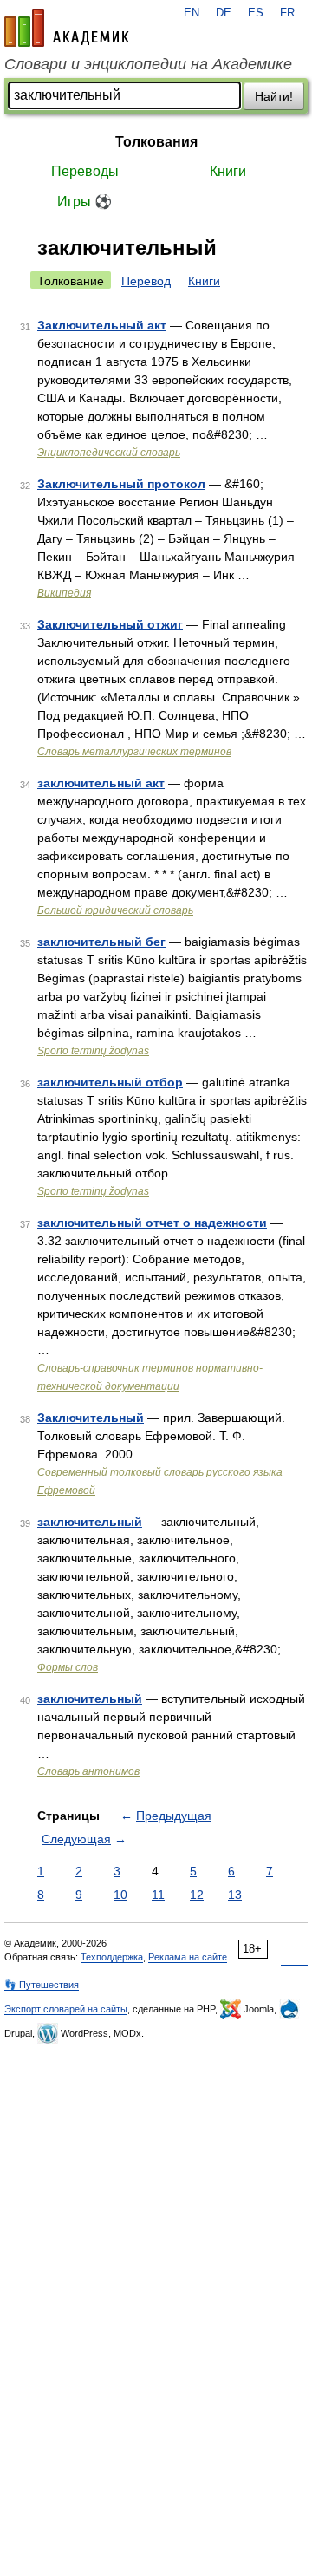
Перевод (146, 281)
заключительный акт (101, 783)
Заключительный (91, 1418)
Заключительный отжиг (110, 624)
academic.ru (67, 28)
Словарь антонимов (88, 1771)
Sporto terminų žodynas (93, 1051)
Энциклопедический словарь (109, 453)
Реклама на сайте (188, 1957)
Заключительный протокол (121, 484)
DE (224, 13)
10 (120, 1895)
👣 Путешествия (42, 1985)
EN (192, 13)
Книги (228, 171)
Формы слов (68, 1667)
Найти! (274, 96)
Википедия (64, 593)
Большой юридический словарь (115, 910)
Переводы (85, 171)
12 (197, 1895)
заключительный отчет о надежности (152, 1223)
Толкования (156, 142)
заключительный (90, 1522)
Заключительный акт (102, 325)
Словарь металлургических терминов (134, 752)
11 (158, 1895)
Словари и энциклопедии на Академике (148, 64)
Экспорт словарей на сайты (66, 2009)
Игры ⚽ (84, 202)
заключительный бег (101, 942)
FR (287, 13)
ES (256, 13)
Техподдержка (112, 1957)
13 (235, 1895)
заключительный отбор (110, 1082)
